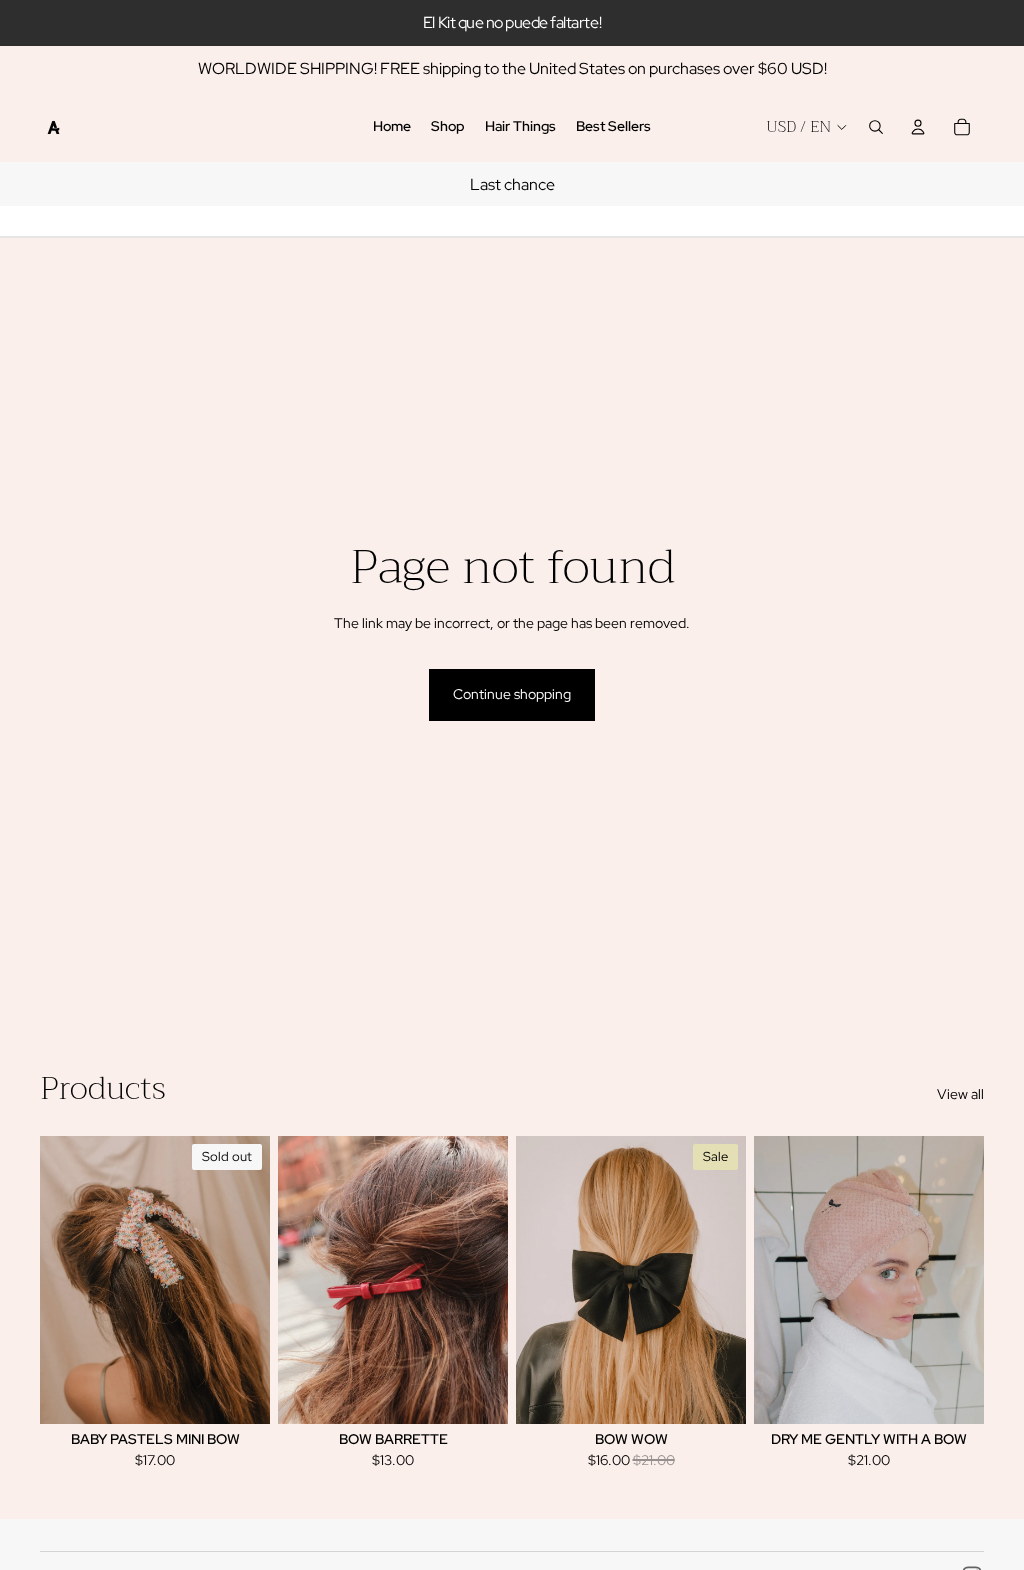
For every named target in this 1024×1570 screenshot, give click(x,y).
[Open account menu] (918, 127)
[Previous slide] (55, 1280)
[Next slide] (254, 1280)
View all (960, 1094)
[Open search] (876, 127)
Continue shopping (512, 694)
